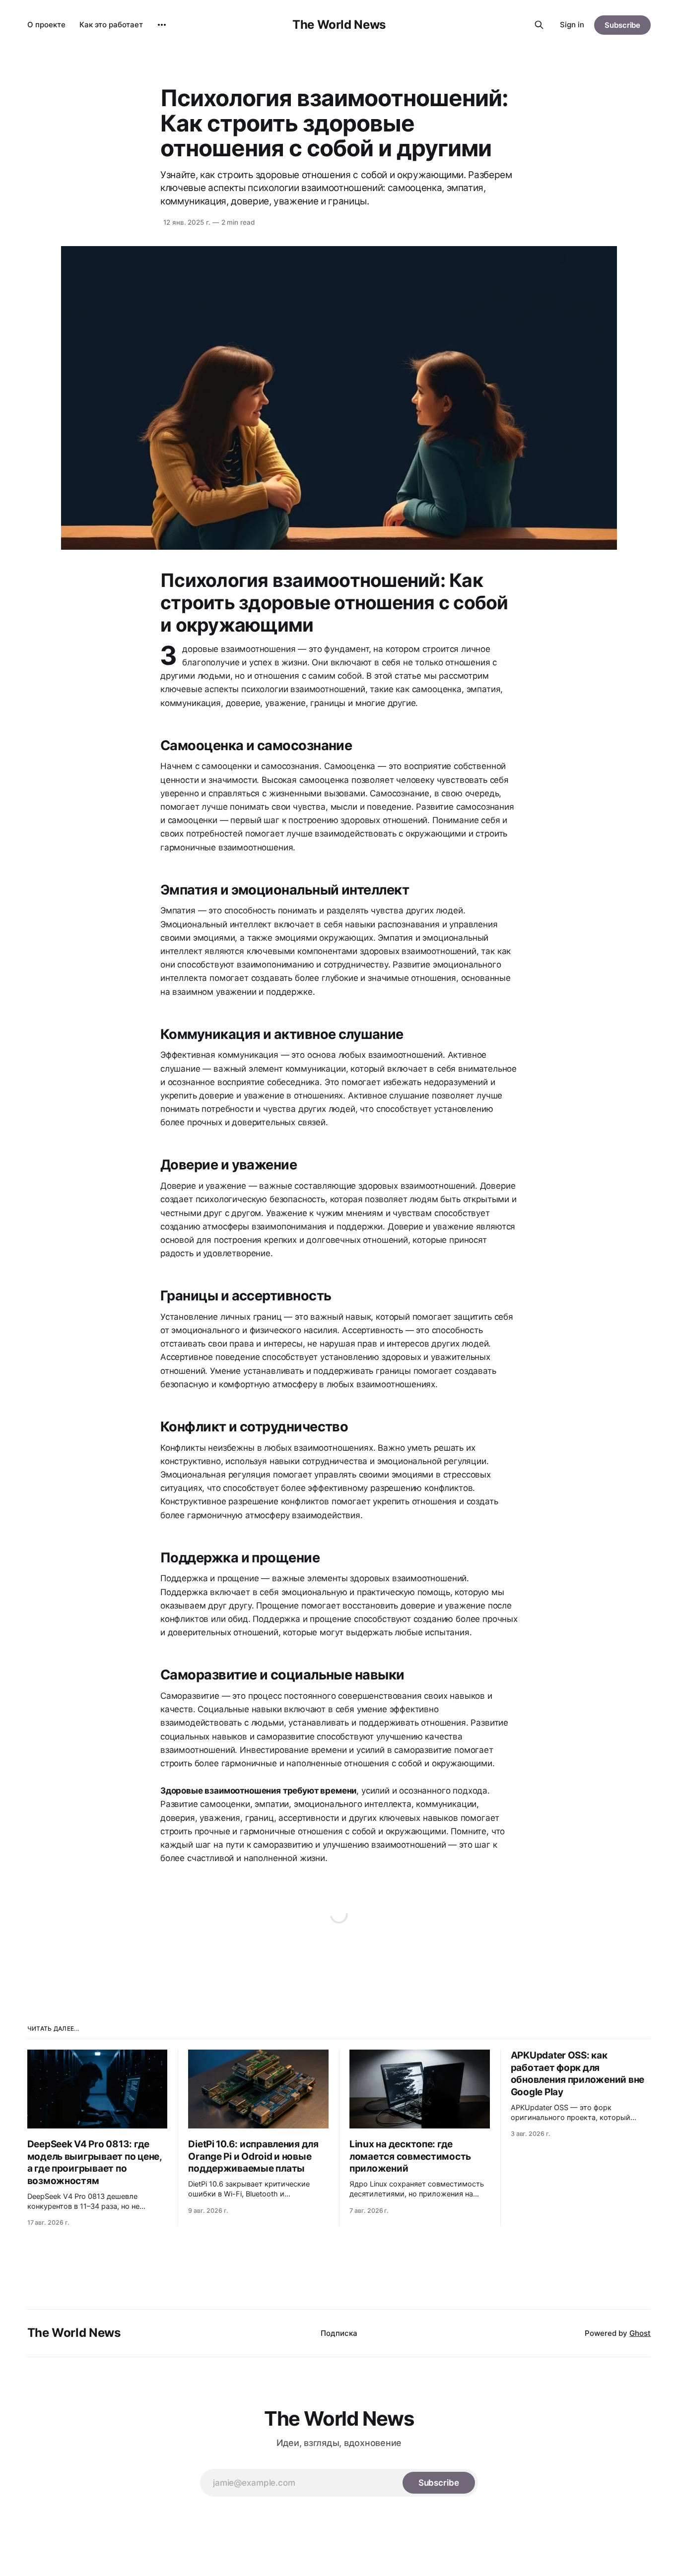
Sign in (572, 25)
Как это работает (111, 25)
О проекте (46, 25)
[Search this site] (539, 25)
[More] (162, 25)
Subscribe (622, 25)
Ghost (640, 2333)
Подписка (339, 2333)
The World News (339, 25)
